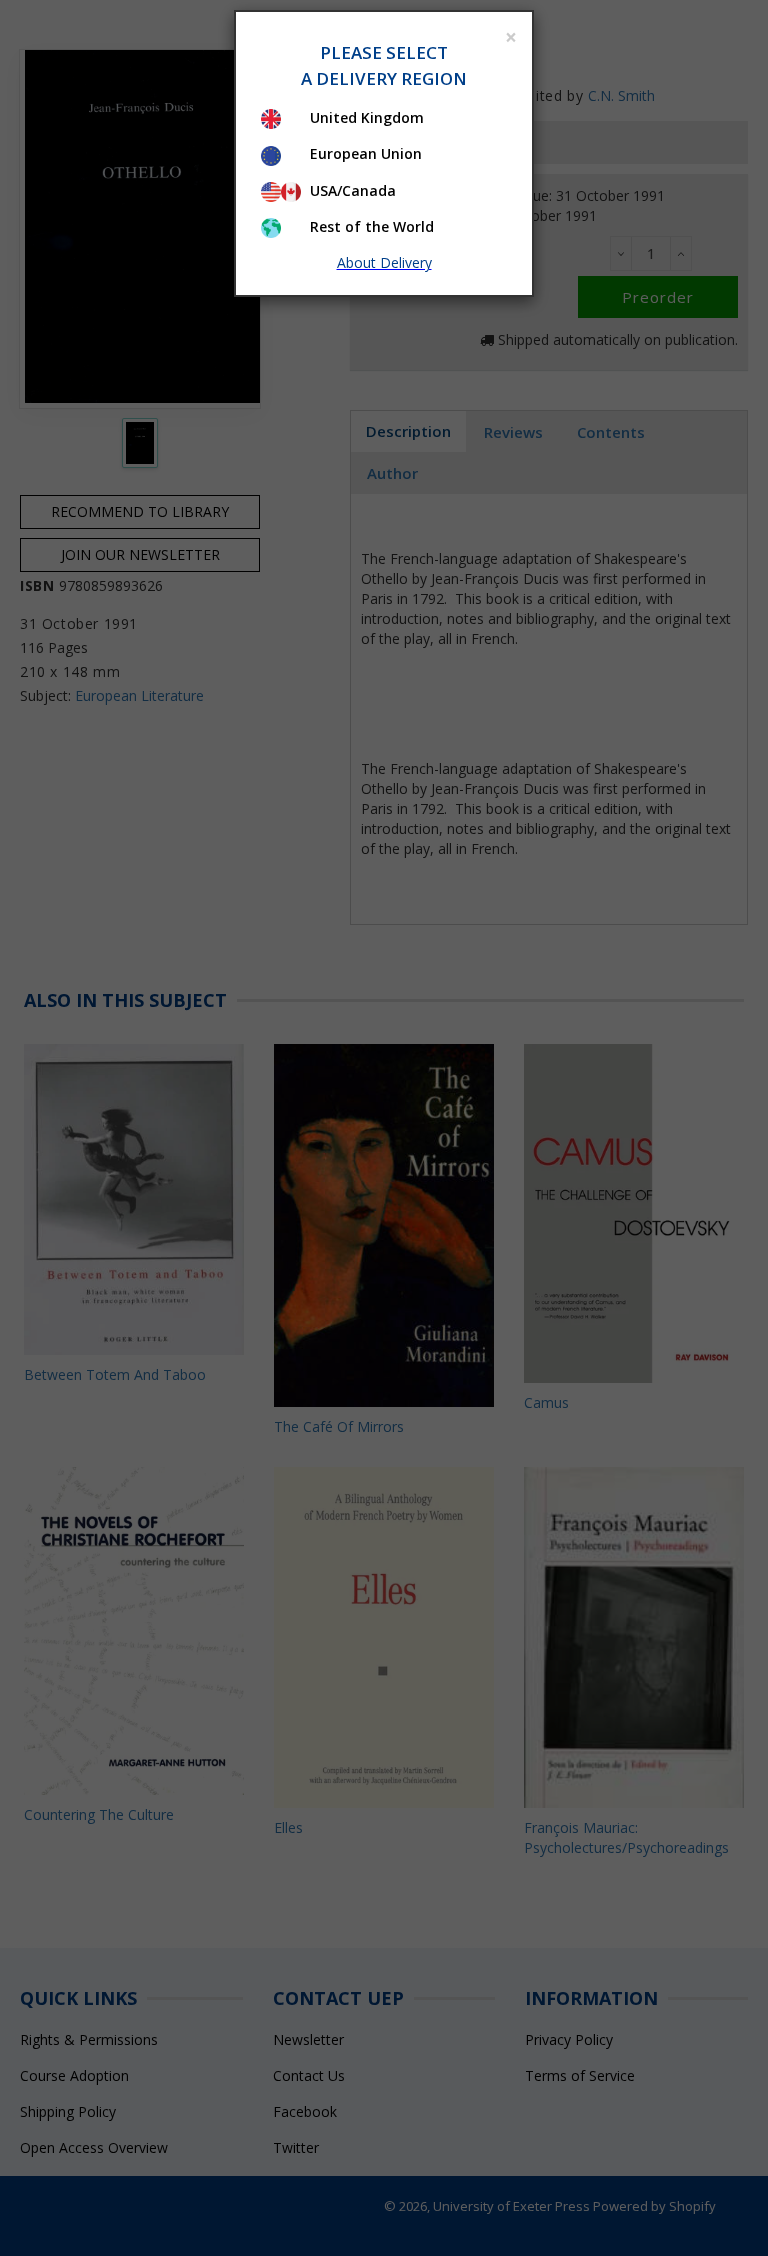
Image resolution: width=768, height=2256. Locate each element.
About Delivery (384, 262)
